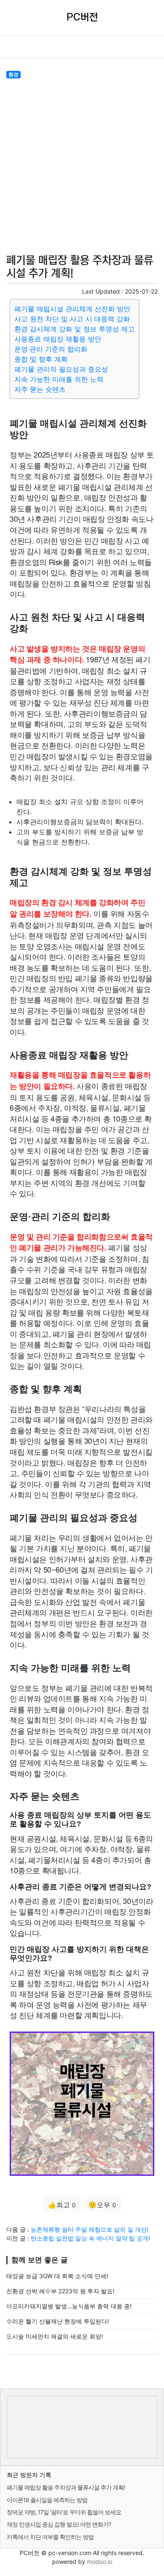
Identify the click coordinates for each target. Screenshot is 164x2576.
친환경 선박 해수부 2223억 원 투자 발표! (60, 2291)
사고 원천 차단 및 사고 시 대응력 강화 (72, 319)
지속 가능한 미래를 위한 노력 (59, 379)
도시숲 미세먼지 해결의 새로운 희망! (55, 2336)
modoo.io (100, 2562)
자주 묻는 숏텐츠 (40, 389)
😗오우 (102, 2205)
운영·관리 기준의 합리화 (51, 349)
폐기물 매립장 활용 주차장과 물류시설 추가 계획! (66, 2487)
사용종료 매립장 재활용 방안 (58, 339)
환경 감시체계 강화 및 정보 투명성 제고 (74, 329)
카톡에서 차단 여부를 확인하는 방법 (50, 2537)
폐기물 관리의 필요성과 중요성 (61, 369)
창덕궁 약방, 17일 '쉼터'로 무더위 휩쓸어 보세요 (64, 2512)
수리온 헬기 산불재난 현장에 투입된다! (58, 2321)
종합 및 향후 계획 (41, 359)
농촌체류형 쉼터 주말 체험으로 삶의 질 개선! (90, 2229)
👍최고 (62, 2205)
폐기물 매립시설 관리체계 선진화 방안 (72, 309)
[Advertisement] (82, 165)
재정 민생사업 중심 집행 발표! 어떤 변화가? (59, 2524)
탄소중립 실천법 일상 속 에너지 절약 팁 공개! (90, 2238)
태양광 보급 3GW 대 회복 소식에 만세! (57, 2276)
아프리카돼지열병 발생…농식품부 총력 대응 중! (69, 2306)
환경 (13, 74)
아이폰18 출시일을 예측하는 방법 (47, 2500)
